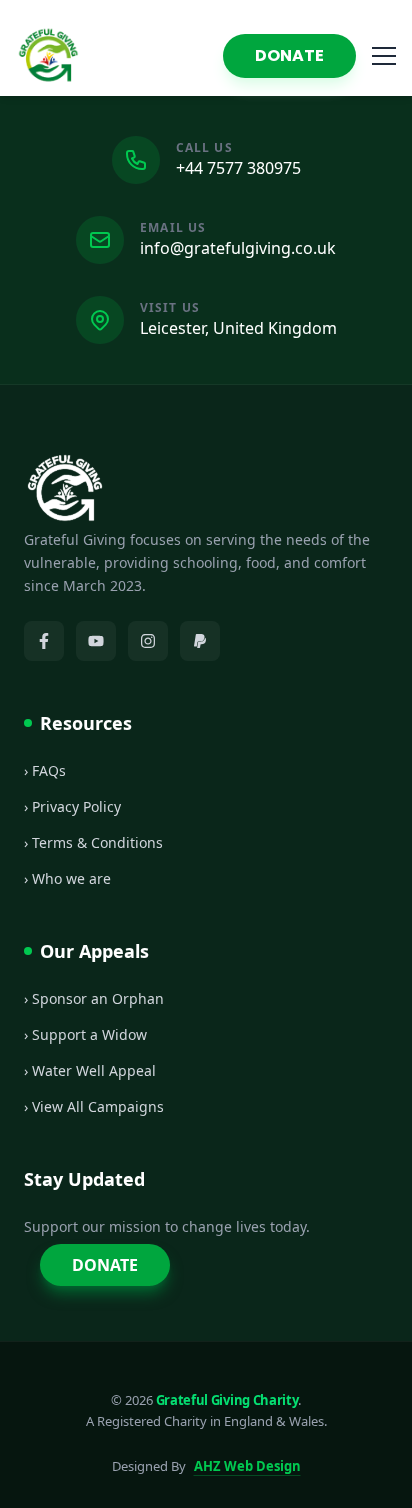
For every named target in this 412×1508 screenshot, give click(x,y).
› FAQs (45, 770)
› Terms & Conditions (93, 842)
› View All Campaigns (94, 1106)
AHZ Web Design (247, 1466)
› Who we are (67, 878)
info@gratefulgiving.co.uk (238, 248)
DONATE (289, 55)
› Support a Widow (85, 1034)
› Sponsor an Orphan (94, 998)
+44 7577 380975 (238, 168)
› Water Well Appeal (90, 1070)
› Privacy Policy (72, 806)
